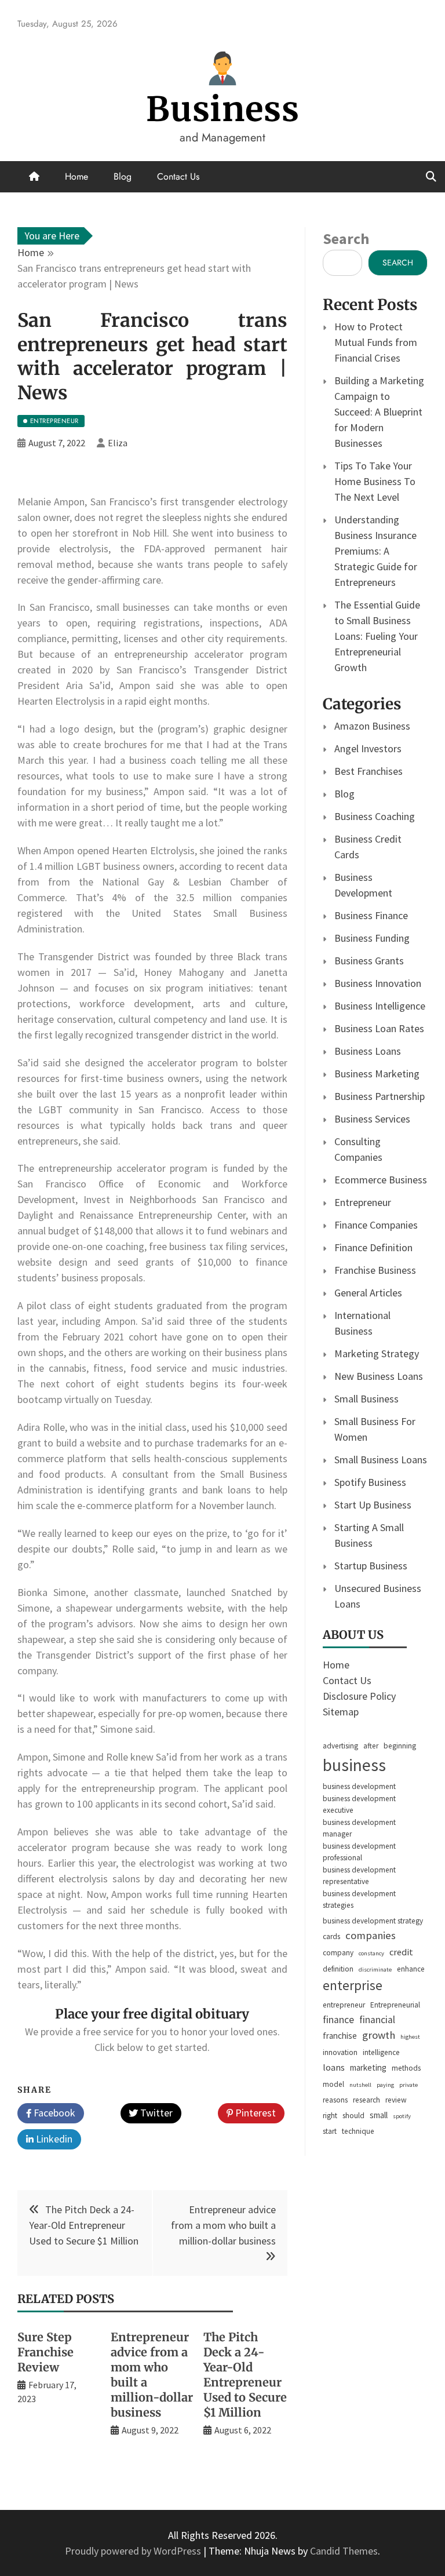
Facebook (53, 2113)
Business (223, 109)
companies (371, 1935)
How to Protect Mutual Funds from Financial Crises (376, 342)
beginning (400, 1746)
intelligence (381, 2052)
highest (410, 2037)
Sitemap (341, 1712)
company (338, 1953)
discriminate (375, 1970)
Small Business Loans (381, 1460)
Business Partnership (380, 1096)
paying (385, 2085)
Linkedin (53, 2139)
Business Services (372, 1119)
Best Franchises (369, 771)
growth (379, 2035)
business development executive (359, 1804)
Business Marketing (377, 1074)
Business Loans (368, 1051)
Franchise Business (375, 1270)
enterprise (353, 1985)
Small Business (366, 1399)
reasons (335, 2100)
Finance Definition (373, 1247)
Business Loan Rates (379, 1028)
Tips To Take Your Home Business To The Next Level (375, 481)
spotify (402, 2116)
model (333, 2084)
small (379, 2115)
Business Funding (372, 938)
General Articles (368, 1293)
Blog (123, 176)
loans (334, 2067)
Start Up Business (373, 1505)
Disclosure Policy (359, 1696)
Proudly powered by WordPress (134, 2551)
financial (377, 2020)
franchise (340, 2036)
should (353, 2116)
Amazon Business (372, 726)
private (408, 2085)
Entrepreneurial (395, 2005)
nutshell (360, 2085)
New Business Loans (379, 1376)
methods (406, 2068)
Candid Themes (344, 2551)
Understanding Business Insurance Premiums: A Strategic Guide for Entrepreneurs (376, 551)
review (396, 2100)
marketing (368, 2067)
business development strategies (359, 1899)
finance (338, 2020)
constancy (371, 1953)
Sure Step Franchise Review (45, 2352)
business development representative (359, 1876)
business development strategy (373, 1921)
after (371, 1746)
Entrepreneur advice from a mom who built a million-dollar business (223, 2225)
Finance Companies (376, 1225)
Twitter (155, 2113)
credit (401, 1952)
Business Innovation (378, 983)
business (354, 1765)
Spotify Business (370, 1482)
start (330, 2131)
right (330, 2116)
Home (76, 176)
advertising (340, 1746)
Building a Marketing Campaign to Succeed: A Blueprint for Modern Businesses (379, 412)
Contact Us (178, 176)
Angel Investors (368, 748)
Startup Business (371, 1566)
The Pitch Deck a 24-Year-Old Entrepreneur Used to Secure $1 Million (84, 2225)
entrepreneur (344, 2005)
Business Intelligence (380, 1006)
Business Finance (371, 915)
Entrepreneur (363, 1202)
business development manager (359, 1828)
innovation (340, 2052)
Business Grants (369, 961)
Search (346, 238)
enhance (411, 1969)
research (366, 2100)
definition (338, 1969)
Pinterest (254, 2113)
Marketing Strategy (377, 1353)
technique (358, 2131)
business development (359, 1786)
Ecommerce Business (381, 1180)
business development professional (359, 1852)
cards (331, 1936)
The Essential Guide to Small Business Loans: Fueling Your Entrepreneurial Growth (377, 636)
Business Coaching (375, 816)
